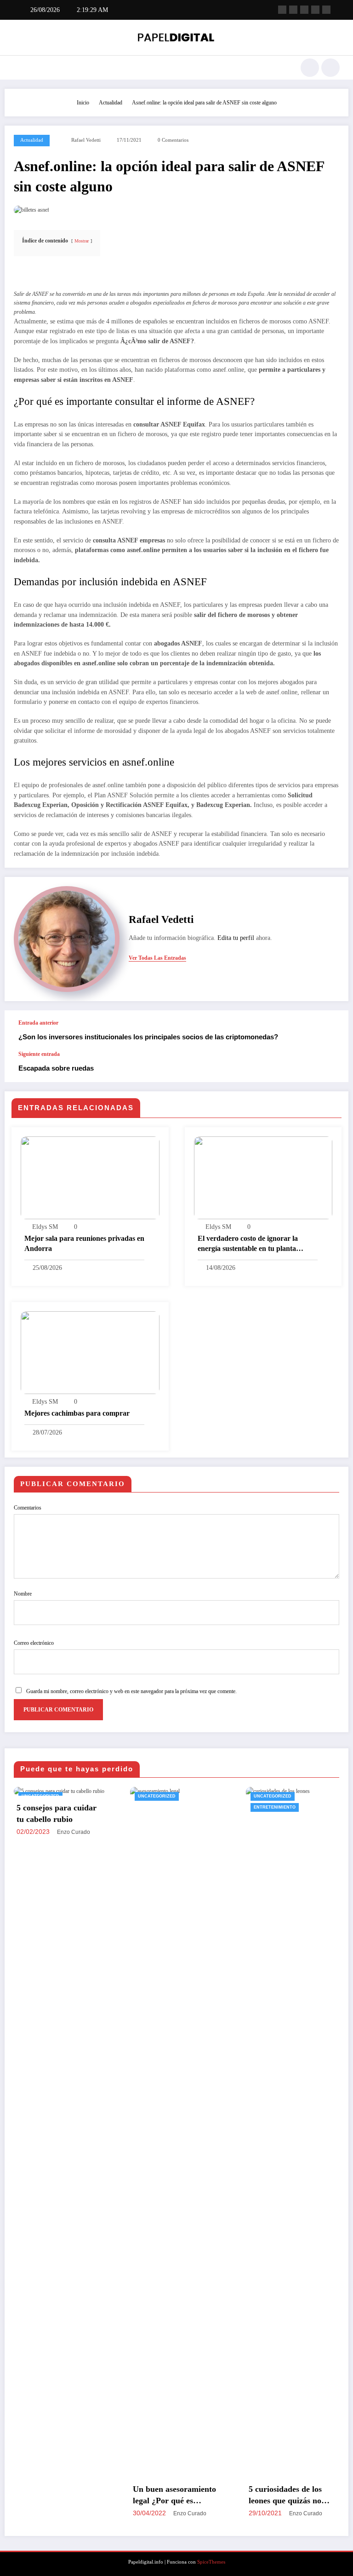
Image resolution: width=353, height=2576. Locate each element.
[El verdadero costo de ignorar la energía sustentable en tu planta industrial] (263, 1177)
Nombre (23, 1594)
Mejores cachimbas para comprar (77, 1413)
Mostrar (82, 241)
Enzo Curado (83, 2513)
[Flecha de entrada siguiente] (332, 1066)
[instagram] (315, 10)
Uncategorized (50, 1796)
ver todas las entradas (157, 958)
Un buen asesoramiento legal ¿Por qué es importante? (67, 2495)
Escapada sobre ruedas (56, 1068)
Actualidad (32, 140)
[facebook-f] (282, 10)
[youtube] (326, 10)
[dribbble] (304, 10)
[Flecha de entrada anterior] (332, 1031)
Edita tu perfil (236, 938)
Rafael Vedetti (86, 140)
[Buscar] (310, 68)
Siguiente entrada (39, 1054)
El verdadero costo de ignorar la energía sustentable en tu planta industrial (248, 1244)
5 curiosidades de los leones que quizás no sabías (178, 2495)
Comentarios (28, 1508)
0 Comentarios (173, 140)
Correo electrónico (34, 1643)
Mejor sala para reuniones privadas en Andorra (84, 1243)
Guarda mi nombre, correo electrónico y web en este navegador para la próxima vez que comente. (131, 1691)
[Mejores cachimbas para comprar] (90, 1352)
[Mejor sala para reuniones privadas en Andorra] (90, 1177)
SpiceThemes (211, 2562)
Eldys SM (45, 1227)
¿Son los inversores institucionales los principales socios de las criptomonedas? (148, 1037)
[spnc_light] (330, 68)
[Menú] (18, 68)
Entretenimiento (168, 1807)
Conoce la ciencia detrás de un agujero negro (301, 2495)
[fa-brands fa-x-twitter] (293, 10)
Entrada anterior (38, 1023)
